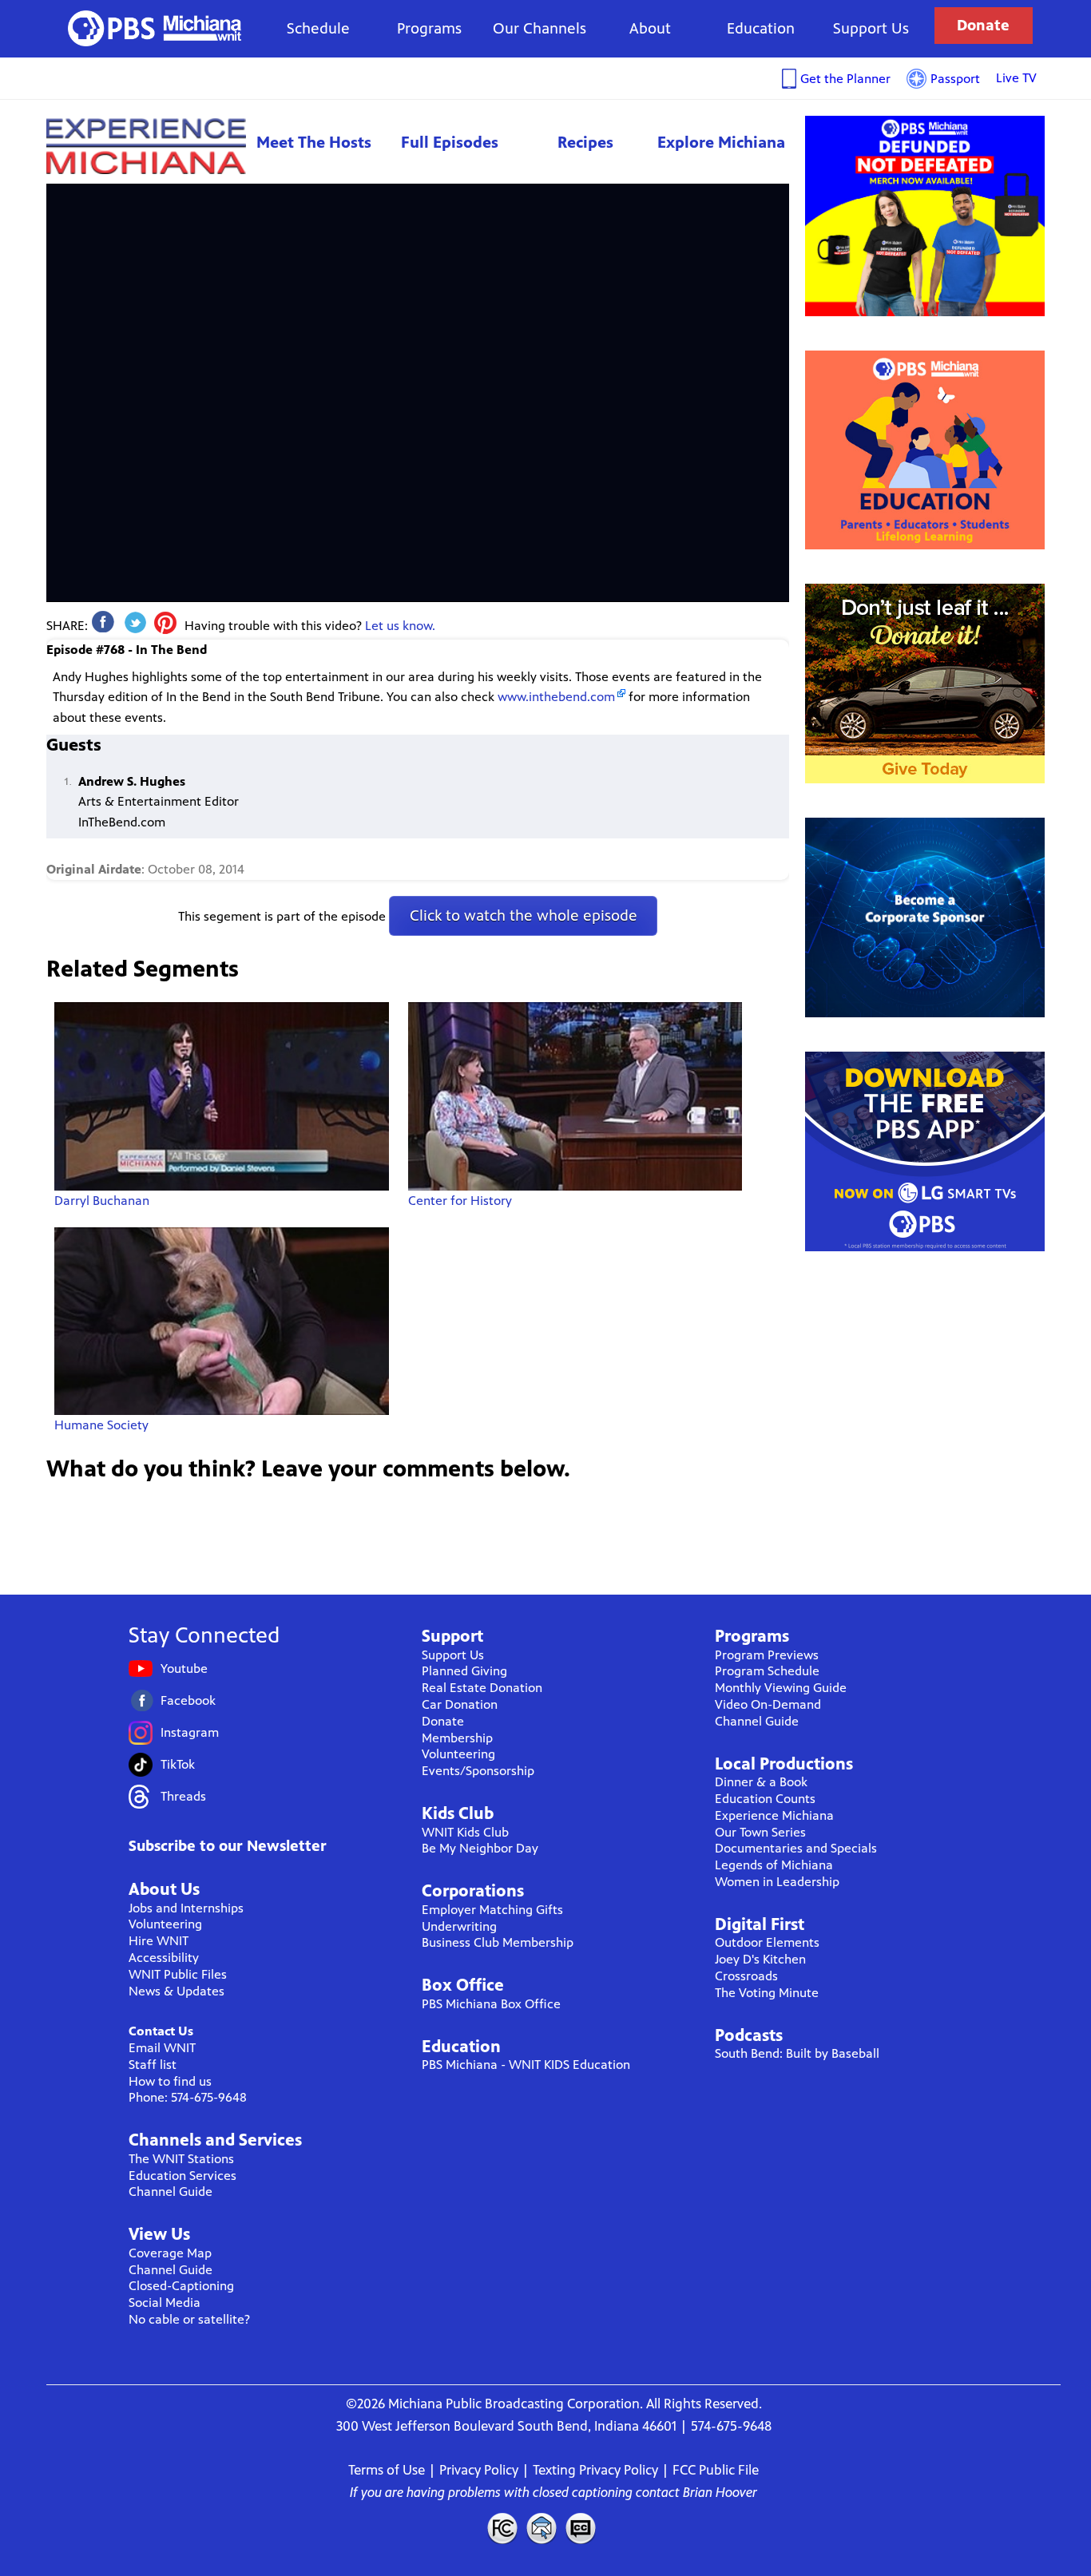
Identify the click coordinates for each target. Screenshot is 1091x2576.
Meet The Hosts (314, 143)
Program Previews (767, 1655)
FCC (502, 2528)
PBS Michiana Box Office (491, 2004)
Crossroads (746, 1976)
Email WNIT (162, 2048)
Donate (983, 25)
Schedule (318, 28)
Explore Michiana (721, 143)
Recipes (585, 143)
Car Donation (460, 1704)
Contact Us (161, 2031)
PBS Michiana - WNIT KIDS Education (526, 2065)
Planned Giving (464, 1671)
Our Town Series (760, 1832)
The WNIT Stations (181, 2159)
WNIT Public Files (178, 1974)
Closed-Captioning (181, 2286)
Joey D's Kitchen (760, 1959)
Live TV (1016, 78)
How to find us (170, 2081)
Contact (542, 2528)
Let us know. (400, 626)
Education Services (182, 2176)
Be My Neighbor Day (480, 1848)
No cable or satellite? (189, 2319)
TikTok (178, 1764)
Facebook (188, 1700)
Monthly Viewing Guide (781, 1688)
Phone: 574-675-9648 (188, 2097)
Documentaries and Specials (796, 1848)
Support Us (871, 28)
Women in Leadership (777, 1882)
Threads (183, 1796)
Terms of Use (387, 2470)
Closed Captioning (581, 2528)
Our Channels (540, 28)
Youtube (184, 1668)
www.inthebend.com (556, 697)
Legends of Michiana (774, 1865)
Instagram (190, 1732)
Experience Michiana (146, 146)
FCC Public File (716, 2470)
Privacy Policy (479, 2470)
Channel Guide (171, 2192)
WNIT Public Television (155, 28)
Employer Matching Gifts (492, 1910)
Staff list (153, 2065)
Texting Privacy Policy (595, 2470)
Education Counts (765, 1799)
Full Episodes (450, 143)
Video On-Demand (768, 1704)
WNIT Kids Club (465, 1832)
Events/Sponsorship (478, 1771)
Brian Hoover (720, 2492)
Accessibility (164, 1958)
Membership (457, 1738)
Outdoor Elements (767, 1942)
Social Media (165, 2303)
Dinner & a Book (761, 1782)
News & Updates (177, 1991)
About (650, 28)
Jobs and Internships (186, 1908)
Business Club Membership (498, 1942)
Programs (429, 28)
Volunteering (165, 1924)
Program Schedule (767, 1671)
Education (761, 28)
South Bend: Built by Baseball (797, 2053)
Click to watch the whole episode (524, 915)
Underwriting (459, 1926)
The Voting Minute (767, 1993)
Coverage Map (170, 2253)
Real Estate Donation (482, 1688)
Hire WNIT (159, 1941)
